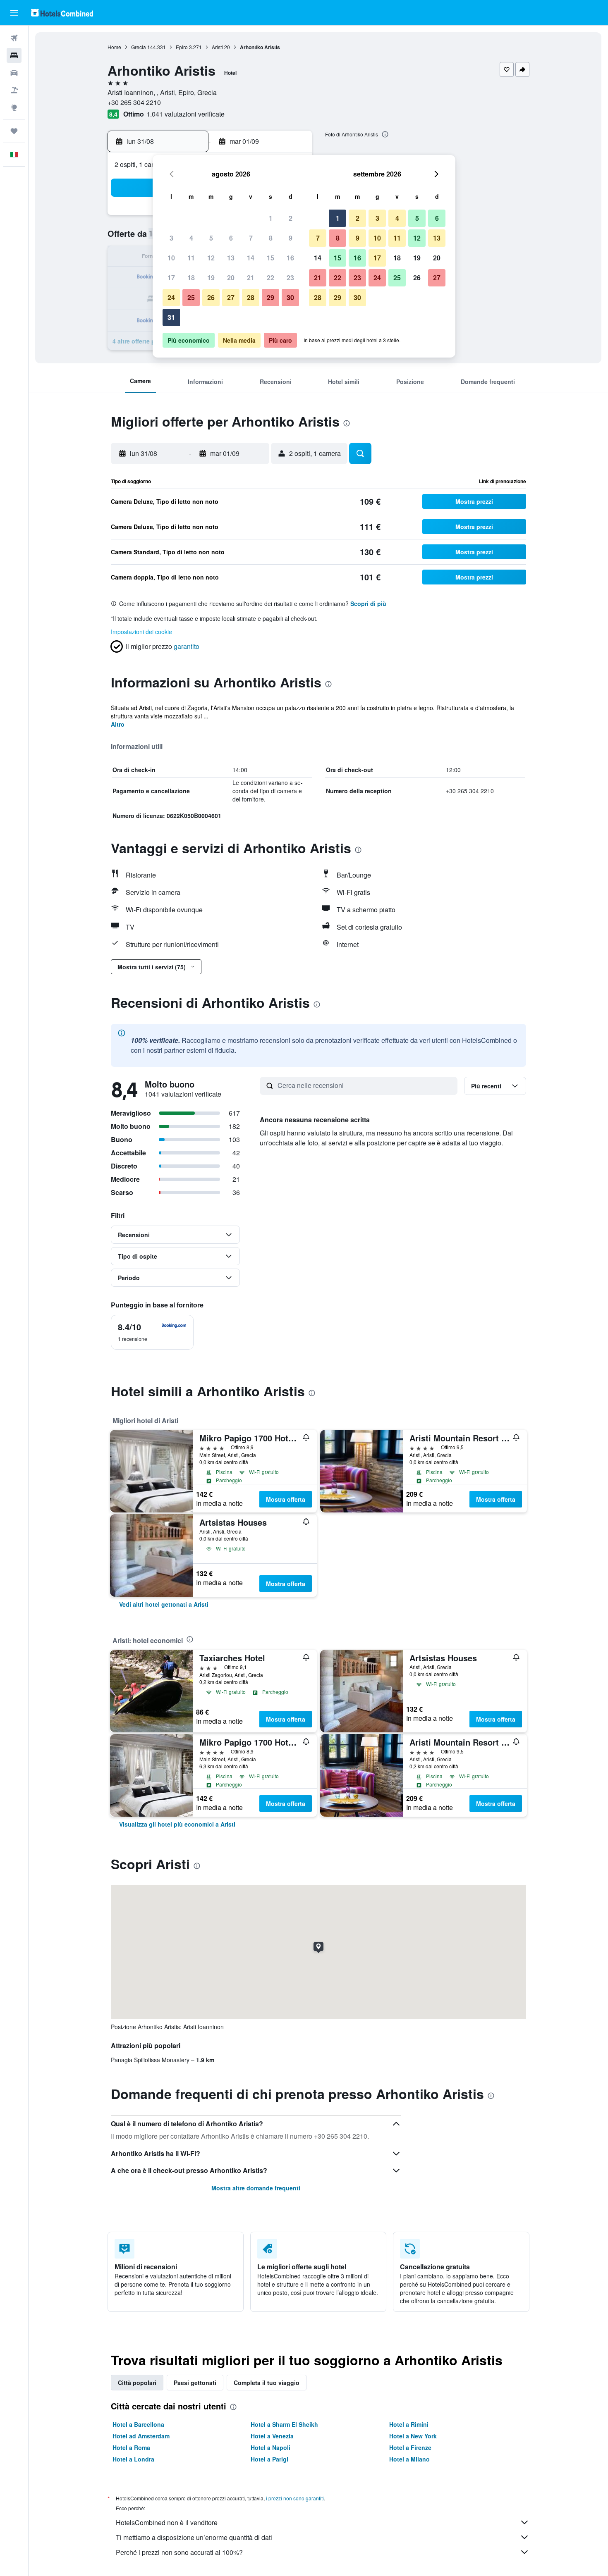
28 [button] (251, 297)
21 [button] (251, 278)
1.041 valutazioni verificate (186, 114)
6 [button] (231, 238)
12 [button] (211, 258)
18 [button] (191, 278)
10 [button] (171, 258)
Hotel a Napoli (270, 2447)
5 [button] (211, 238)
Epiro (182, 47)
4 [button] (191, 238)
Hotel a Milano (409, 2459)
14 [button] (251, 258)
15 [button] (270, 258)
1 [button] (271, 218)
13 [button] (231, 258)
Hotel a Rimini (409, 2424)
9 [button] (291, 238)
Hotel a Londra (133, 2459)
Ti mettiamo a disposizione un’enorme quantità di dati (194, 2537)
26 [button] (211, 297)
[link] (164, 1604)
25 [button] (191, 297)
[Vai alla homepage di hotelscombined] (62, 13)
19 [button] (211, 278)
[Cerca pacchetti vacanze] (14, 90)
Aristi (217, 47)
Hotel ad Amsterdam (141, 2436)
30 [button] (290, 297)
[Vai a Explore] (14, 107)
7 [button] (251, 238)
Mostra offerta (286, 1499)
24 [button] (171, 297)
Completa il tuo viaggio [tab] (267, 2383)
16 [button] (290, 258)
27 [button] (231, 297)
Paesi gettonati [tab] (195, 2383)
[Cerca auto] (14, 73)
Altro (118, 724)
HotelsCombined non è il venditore (167, 2522)
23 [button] (290, 278)
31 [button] (171, 317)
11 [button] (191, 258)
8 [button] (271, 238)
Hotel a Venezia (272, 2436)
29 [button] (270, 297)
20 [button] (231, 278)
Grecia (139, 47)
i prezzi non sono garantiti (295, 2498)
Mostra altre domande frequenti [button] (256, 2188)
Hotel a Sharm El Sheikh (284, 2424)
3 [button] (171, 238)
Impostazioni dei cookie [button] (141, 632)
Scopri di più (368, 603)
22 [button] (270, 278)
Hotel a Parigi (269, 2459)
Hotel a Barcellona (138, 2424)
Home (114, 47)
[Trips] (14, 131)
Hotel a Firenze (410, 2447)
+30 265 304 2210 (134, 102)
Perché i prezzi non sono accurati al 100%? (179, 2552)
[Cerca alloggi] (14, 55)
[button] (14, 13)
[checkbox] (152, 1332)
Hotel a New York (413, 2436)
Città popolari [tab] (137, 2383)
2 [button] (291, 218)
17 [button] (171, 278)
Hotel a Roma (131, 2447)
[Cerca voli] (14, 38)
